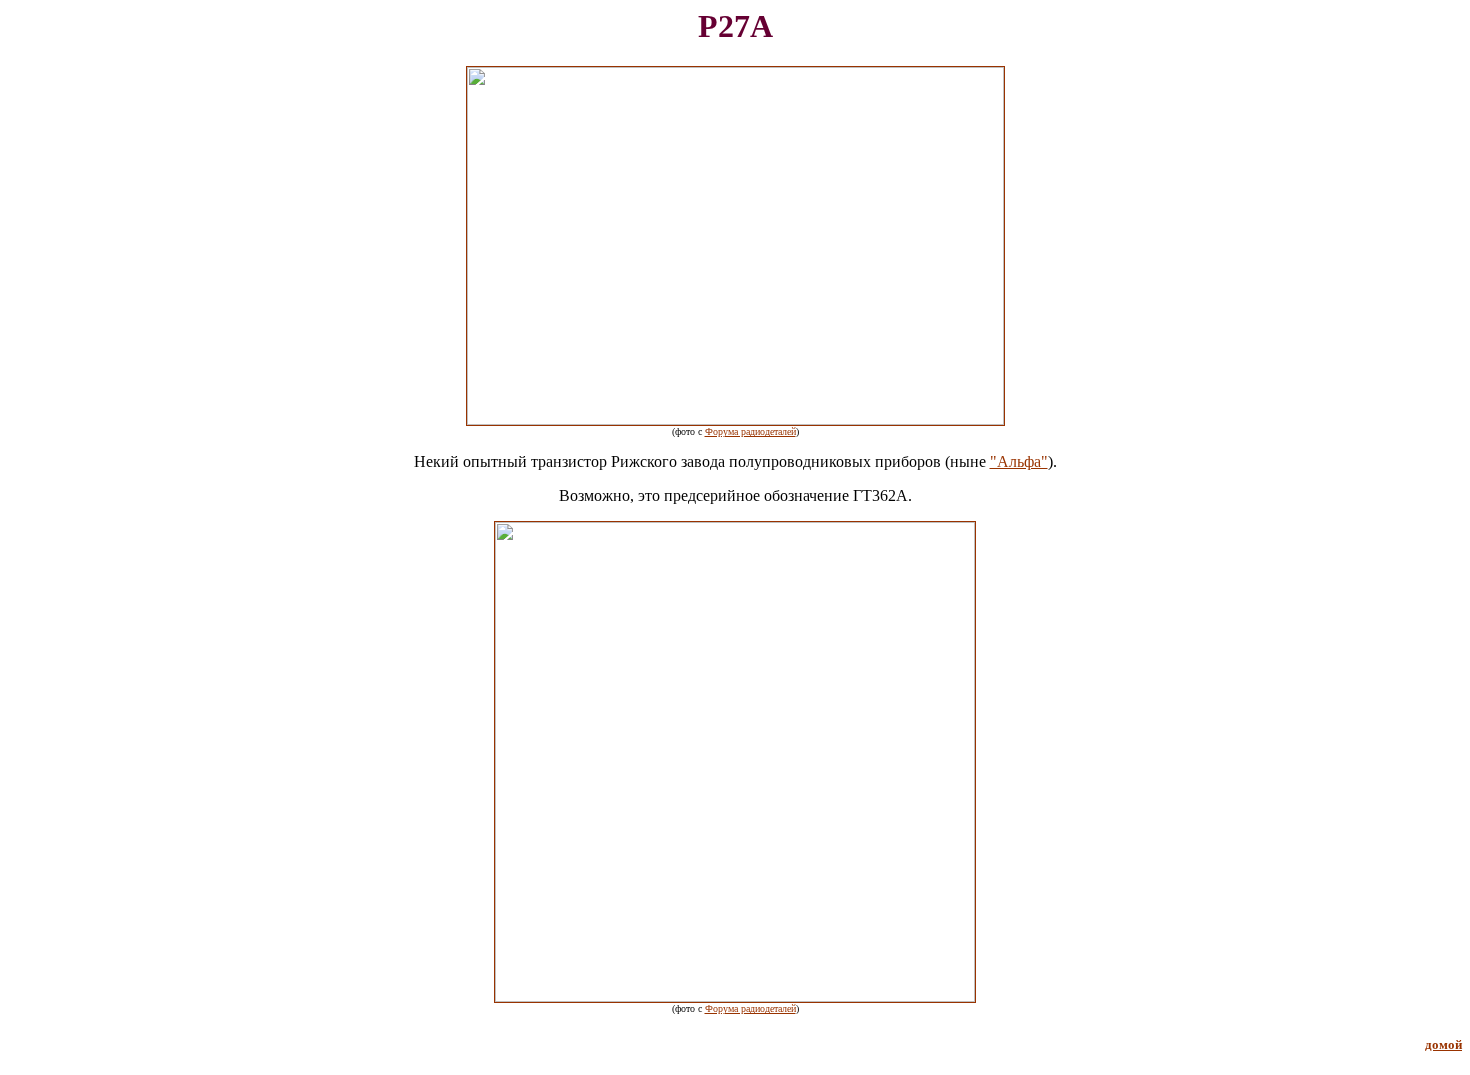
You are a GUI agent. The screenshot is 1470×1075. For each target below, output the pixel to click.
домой (1443, 1044)
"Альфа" (1019, 461)
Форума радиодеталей (750, 431)
